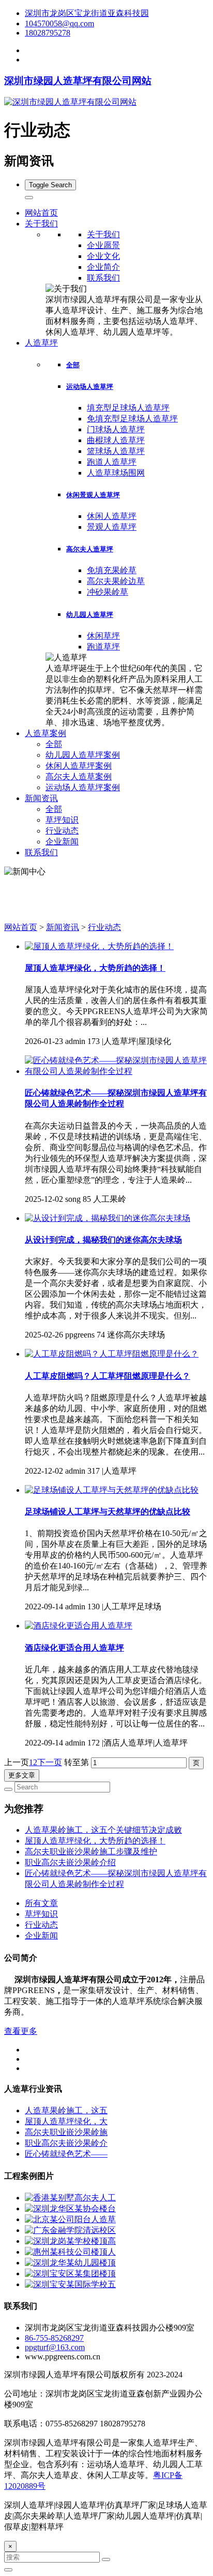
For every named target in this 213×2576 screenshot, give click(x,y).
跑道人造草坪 (112, 462)
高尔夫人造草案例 (79, 777)
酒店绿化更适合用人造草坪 (74, 1648)
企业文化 (103, 256)
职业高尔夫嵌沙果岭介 (66, 2143)
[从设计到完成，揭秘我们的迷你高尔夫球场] (108, 1218)
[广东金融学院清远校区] (70, 2230)
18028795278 (48, 33)
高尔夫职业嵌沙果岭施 (66, 2132)
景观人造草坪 (112, 527)
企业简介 (103, 267)
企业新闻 (62, 842)
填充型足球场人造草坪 (128, 408)
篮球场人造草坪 (116, 451)
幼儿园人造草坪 (90, 615)
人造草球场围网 (116, 473)
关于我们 (103, 234)
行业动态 (62, 831)
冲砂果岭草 (108, 592)
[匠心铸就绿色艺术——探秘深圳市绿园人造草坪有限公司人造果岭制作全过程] (117, 1071)
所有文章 (41, 1903)
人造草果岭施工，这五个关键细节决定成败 (103, 1830)
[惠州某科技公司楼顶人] (70, 2252)
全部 (73, 365)
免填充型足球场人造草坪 (132, 419)
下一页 (50, 1762)
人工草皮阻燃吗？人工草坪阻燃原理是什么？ (108, 1376)
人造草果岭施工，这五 (66, 2110)
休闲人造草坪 (112, 516)
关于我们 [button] (41, 224)
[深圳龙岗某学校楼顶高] (70, 2241)
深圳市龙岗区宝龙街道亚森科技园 (87, 13)
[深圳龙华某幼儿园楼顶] (70, 2263)
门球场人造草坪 (116, 429)
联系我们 (103, 278)
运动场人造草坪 (90, 387)
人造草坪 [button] (41, 343)
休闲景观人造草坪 (93, 495)
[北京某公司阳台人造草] (70, 2219)
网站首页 (41, 213)
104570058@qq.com (59, 23)
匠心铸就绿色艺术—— (66, 2154)
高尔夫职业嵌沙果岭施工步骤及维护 (91, 1852)
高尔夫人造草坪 (90, 549)
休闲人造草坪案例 (79, 766)
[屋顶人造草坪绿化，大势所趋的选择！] (99, 946)
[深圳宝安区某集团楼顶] (70, 2273)
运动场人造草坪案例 (83, 787)
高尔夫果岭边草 (116, 581)
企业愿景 (103, 245)
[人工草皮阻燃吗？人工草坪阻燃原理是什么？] (112, 1354)
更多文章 (22, 1775)
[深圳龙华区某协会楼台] (70, 2208)
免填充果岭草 (112, 570)
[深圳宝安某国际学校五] (70, 2284)
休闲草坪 (103, 636)
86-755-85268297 (54, 2338)
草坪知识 (62, 820)
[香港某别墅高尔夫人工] (70, 2198)
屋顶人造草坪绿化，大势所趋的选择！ (95, 968)
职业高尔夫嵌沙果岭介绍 (70, 1862)
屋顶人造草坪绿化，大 (66, 2121)
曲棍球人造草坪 (116, 440)
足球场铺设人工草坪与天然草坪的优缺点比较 (108, 1512)
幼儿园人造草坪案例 (83, 755)
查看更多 (21, 2031)
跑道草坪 (103, 647)
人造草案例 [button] (45, 733)
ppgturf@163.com (55, 2347)
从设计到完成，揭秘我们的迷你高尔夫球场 (103, 1240)
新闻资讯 (63, 927)
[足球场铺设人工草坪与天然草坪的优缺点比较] (112, 1490)
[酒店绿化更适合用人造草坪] (79, 1626)
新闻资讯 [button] (41, 798)
